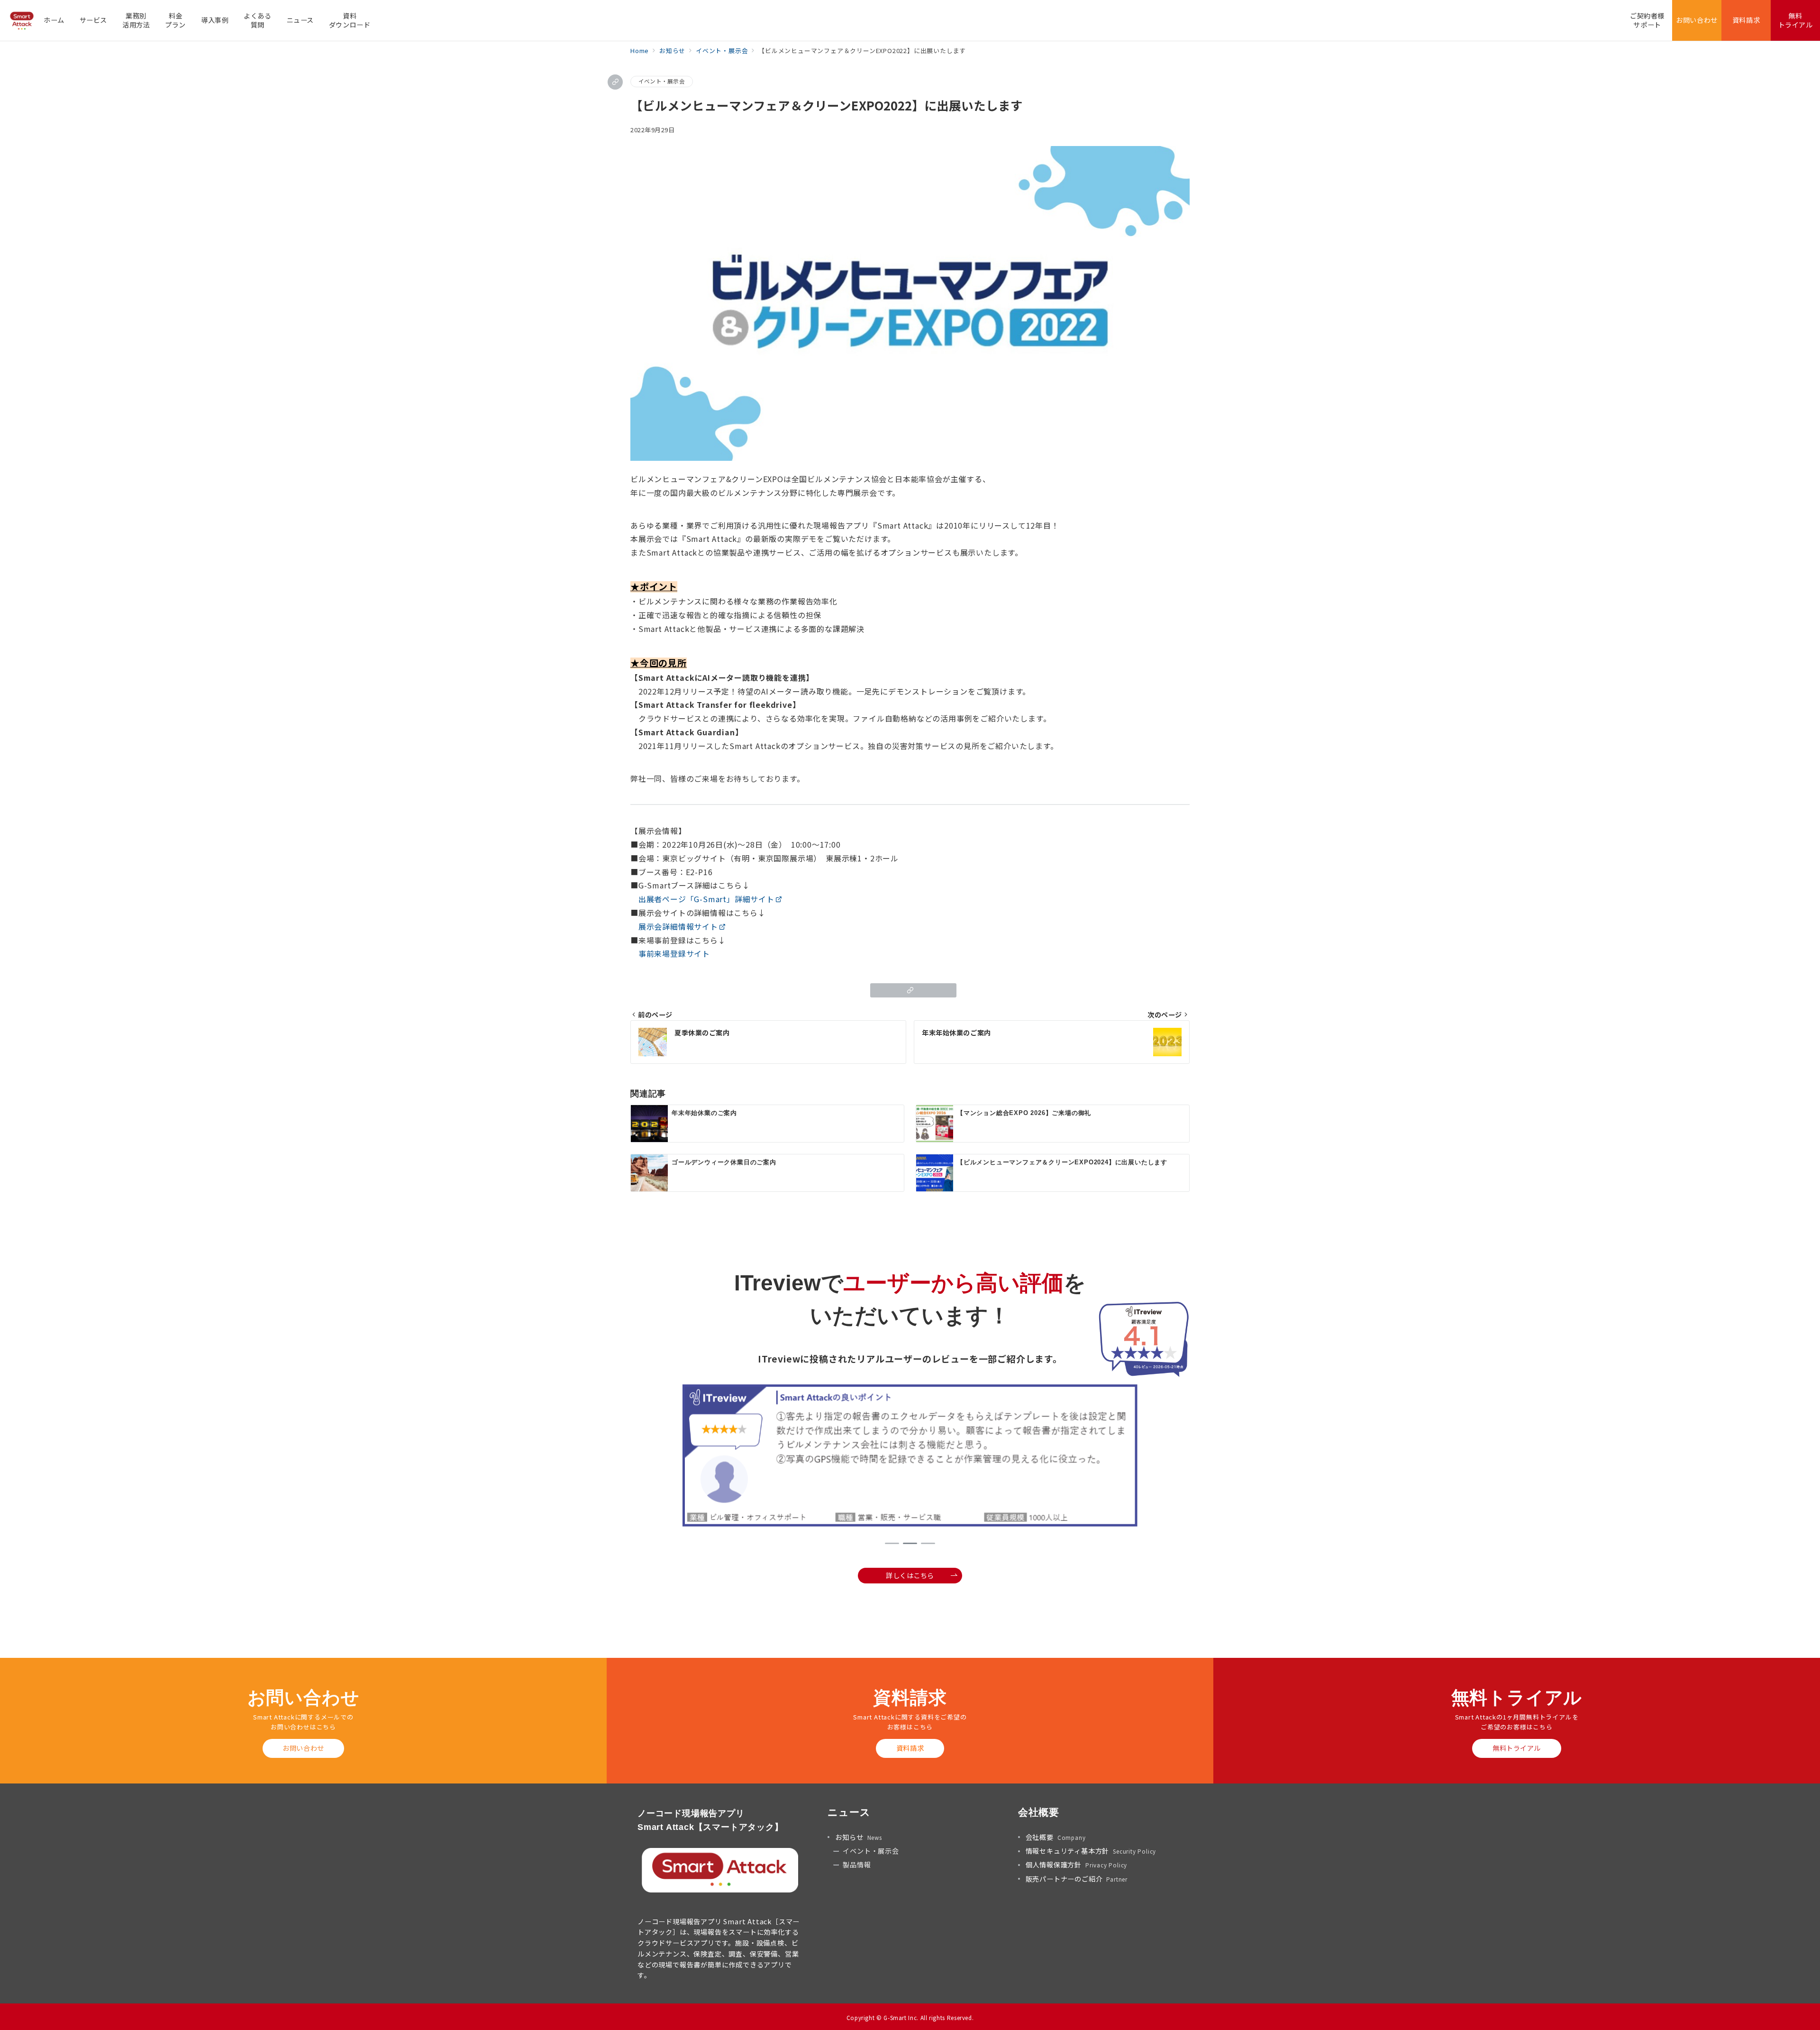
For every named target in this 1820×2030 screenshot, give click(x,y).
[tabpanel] (910, 1457)
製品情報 (857, 1865)
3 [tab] (928, 1543)
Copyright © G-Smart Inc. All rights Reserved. (910, 2018)
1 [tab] (892, 1543)
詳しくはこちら (910, 1575)
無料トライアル (1517, 1748)
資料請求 (910, 1748)
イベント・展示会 (662, 81)
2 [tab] (910, 1543)
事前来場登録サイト (674, 953)
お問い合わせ (303, 1748)
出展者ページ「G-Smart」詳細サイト (706, 899)
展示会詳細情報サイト (674, 926)
